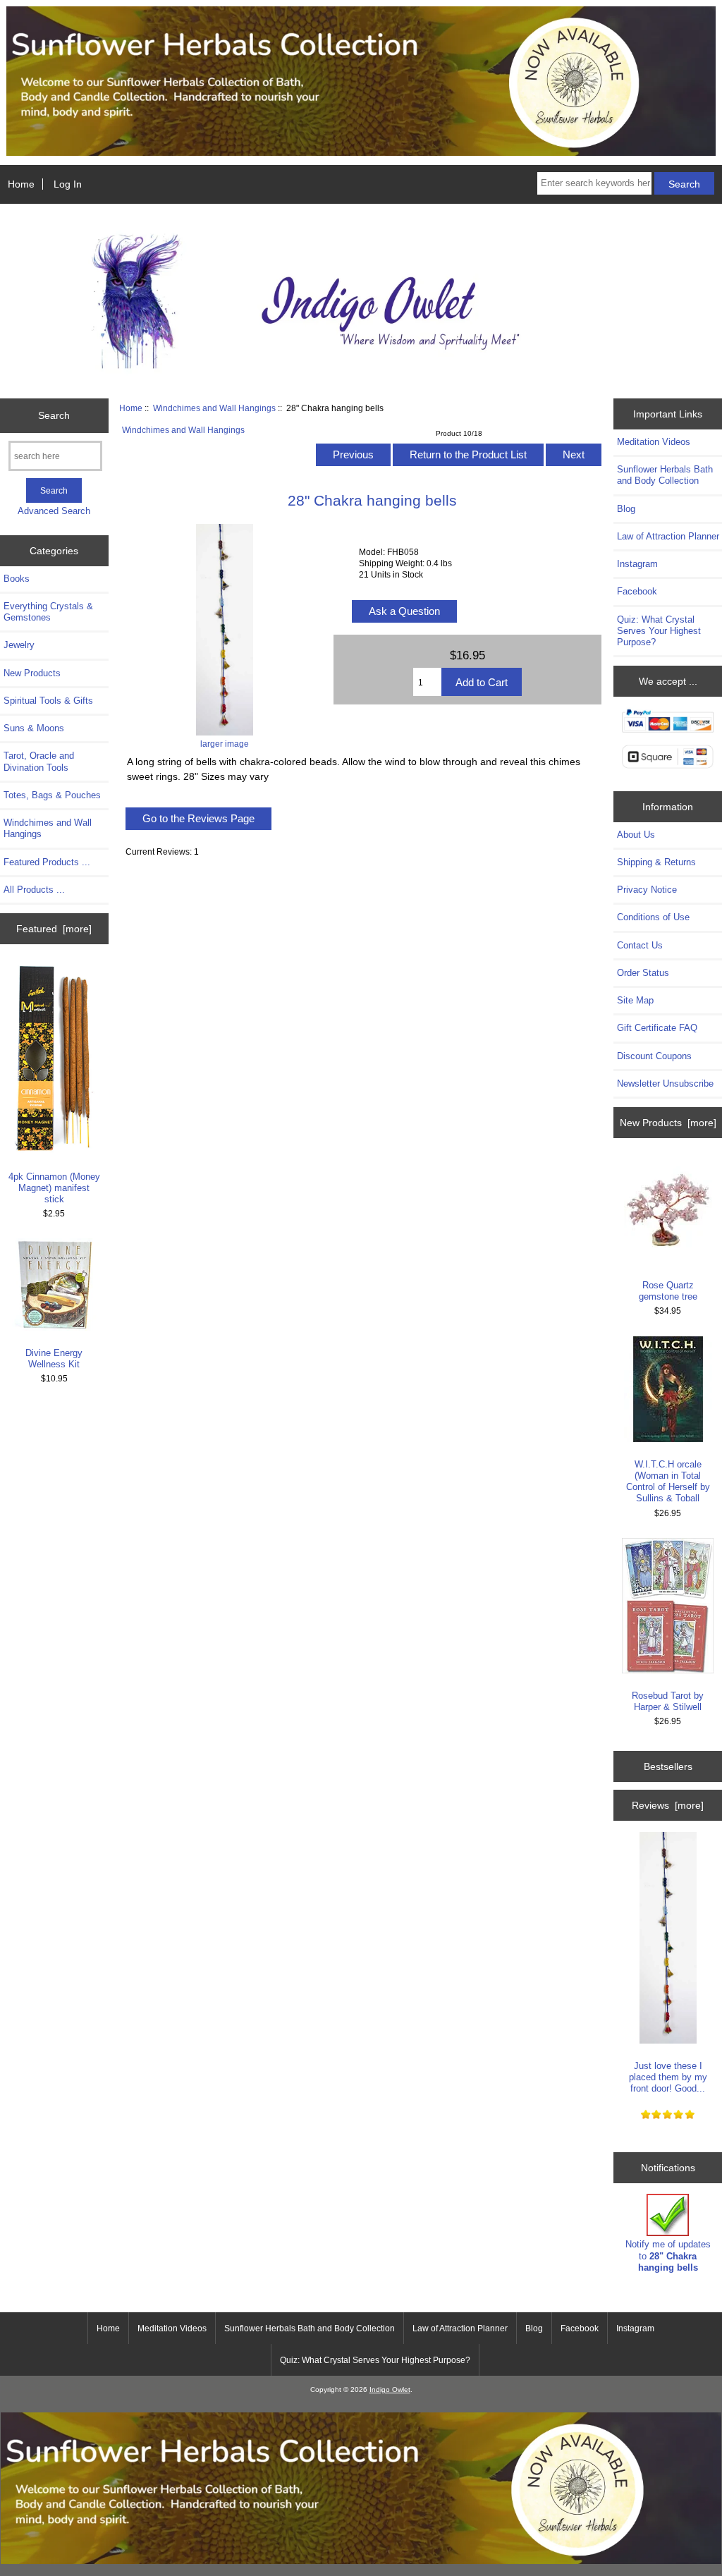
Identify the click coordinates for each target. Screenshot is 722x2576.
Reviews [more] (668, 1805)
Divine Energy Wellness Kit (54, 1359)
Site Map (635, 1000)
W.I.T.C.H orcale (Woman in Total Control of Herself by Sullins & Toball (668, 1482)
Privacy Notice (647, 890)
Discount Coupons (654, 1056)
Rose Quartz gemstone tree (668, 1291)
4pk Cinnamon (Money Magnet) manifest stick (54, 1188)
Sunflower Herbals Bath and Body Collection (665, 475)
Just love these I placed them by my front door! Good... (668, 2077)
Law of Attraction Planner (668, 536)
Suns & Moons (34, 728)
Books (17, 579)
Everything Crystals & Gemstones (48, 612)
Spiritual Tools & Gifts (48, 701)
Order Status (643, 973)
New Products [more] (668, 1123)
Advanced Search (54, 511)
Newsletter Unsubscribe (665, 1083)
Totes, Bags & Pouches (52, 795)
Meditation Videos (654, 442)
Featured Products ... (47, 862)
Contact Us (640, 945)
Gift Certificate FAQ (657, 1028)
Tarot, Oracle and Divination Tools (39, 761)
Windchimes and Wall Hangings (214, 408)
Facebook (637, 591)
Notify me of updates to (668, 2255)
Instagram (637, 564)
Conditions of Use (653, 917)
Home (21, 184)
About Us (636, 835)
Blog (626, 509)
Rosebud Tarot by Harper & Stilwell (668, 1701)
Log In (68, 184)
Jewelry (19, 645)
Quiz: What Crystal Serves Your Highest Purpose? (659, 631)
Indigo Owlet (390, 2389)
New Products (32, 673)
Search (54, 415)
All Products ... (34, 890)
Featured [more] (54, 929)
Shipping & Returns (656, 862)
